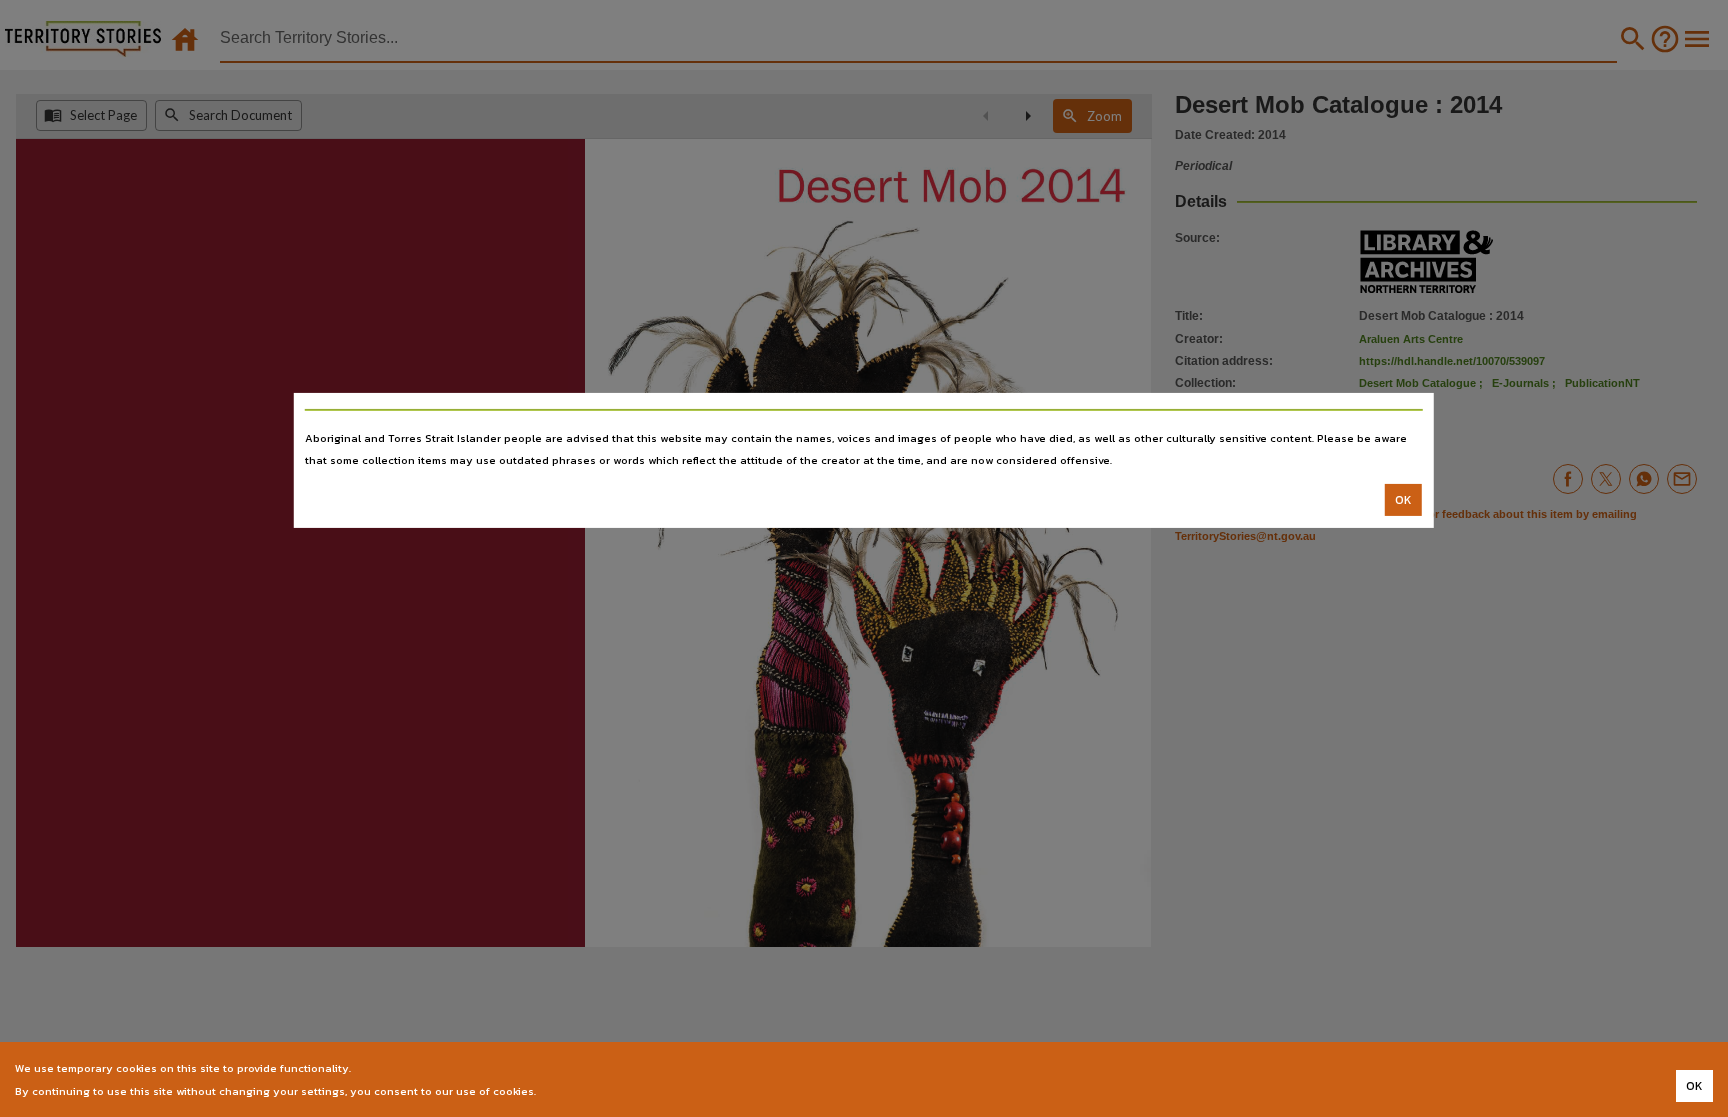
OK (1403, 500)
